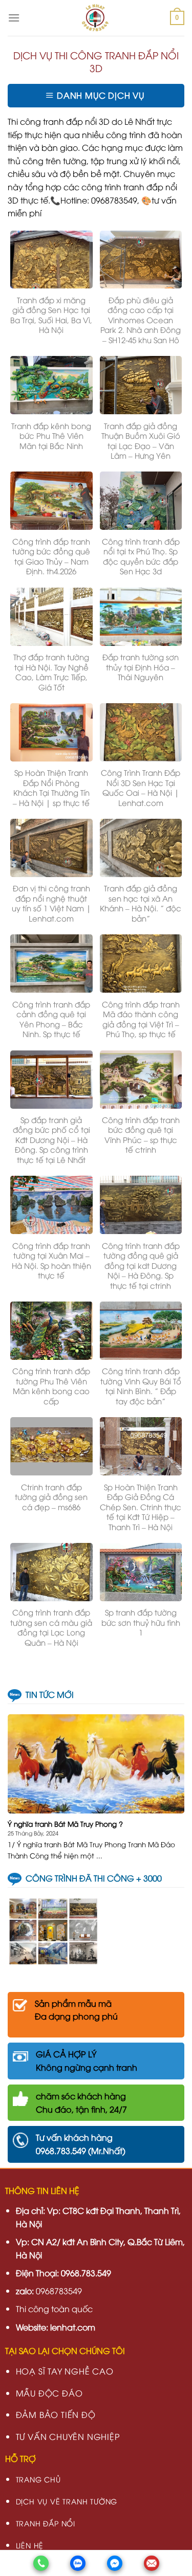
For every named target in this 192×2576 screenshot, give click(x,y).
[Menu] (14, 18)
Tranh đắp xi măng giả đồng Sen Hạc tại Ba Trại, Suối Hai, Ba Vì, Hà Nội (51, 315)
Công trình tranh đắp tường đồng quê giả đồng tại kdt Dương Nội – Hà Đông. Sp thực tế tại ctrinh (141, 1265)
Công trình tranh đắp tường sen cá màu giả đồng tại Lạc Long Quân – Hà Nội (51, 1627)
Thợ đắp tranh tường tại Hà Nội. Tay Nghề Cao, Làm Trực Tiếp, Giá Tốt (51, 672)
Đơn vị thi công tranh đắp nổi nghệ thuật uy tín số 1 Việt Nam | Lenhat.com (51, 903)
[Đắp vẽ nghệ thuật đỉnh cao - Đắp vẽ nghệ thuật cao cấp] (95, 18)
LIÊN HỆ (30, 2545)
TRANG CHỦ (38, 2479)
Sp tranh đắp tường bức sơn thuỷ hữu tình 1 (141, 1622)
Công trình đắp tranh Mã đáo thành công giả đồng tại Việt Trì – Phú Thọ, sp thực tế (141, 1019)
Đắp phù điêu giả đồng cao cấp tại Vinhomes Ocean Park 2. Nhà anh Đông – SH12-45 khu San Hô (141, 320)
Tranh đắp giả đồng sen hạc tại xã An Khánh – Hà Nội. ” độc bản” (141, 903)
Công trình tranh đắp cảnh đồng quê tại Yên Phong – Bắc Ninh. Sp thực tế (51, 1019)
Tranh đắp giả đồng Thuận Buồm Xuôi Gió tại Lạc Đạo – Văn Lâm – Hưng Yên (141, 441)
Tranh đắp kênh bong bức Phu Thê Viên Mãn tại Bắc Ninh (51, 436)
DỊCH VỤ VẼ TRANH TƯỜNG (67, 2501)
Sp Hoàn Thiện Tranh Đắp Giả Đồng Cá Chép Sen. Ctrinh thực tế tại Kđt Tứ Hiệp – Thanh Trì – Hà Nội (141, 1507)
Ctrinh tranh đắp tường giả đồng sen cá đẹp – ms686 (51, 1497)
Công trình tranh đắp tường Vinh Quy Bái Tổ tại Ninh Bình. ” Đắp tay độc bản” (141, 1386)
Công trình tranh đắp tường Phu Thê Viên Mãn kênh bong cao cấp (51, 1386)
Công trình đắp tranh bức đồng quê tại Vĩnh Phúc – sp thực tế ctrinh (141, 1135)
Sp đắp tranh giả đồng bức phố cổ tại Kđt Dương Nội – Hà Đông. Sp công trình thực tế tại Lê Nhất (51, 1140)
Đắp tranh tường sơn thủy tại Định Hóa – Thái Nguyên (141, 667)
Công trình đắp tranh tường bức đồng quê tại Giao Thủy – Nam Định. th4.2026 (51, 556)
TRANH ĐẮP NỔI (46, 2523)
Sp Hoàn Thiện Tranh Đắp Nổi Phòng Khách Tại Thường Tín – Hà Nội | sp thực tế (51, 788)
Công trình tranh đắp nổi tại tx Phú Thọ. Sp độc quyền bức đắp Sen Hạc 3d (141, 556)
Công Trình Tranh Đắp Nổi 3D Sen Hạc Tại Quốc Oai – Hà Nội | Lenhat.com (141, 788)
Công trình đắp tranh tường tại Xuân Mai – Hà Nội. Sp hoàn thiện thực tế (51, 1261)
